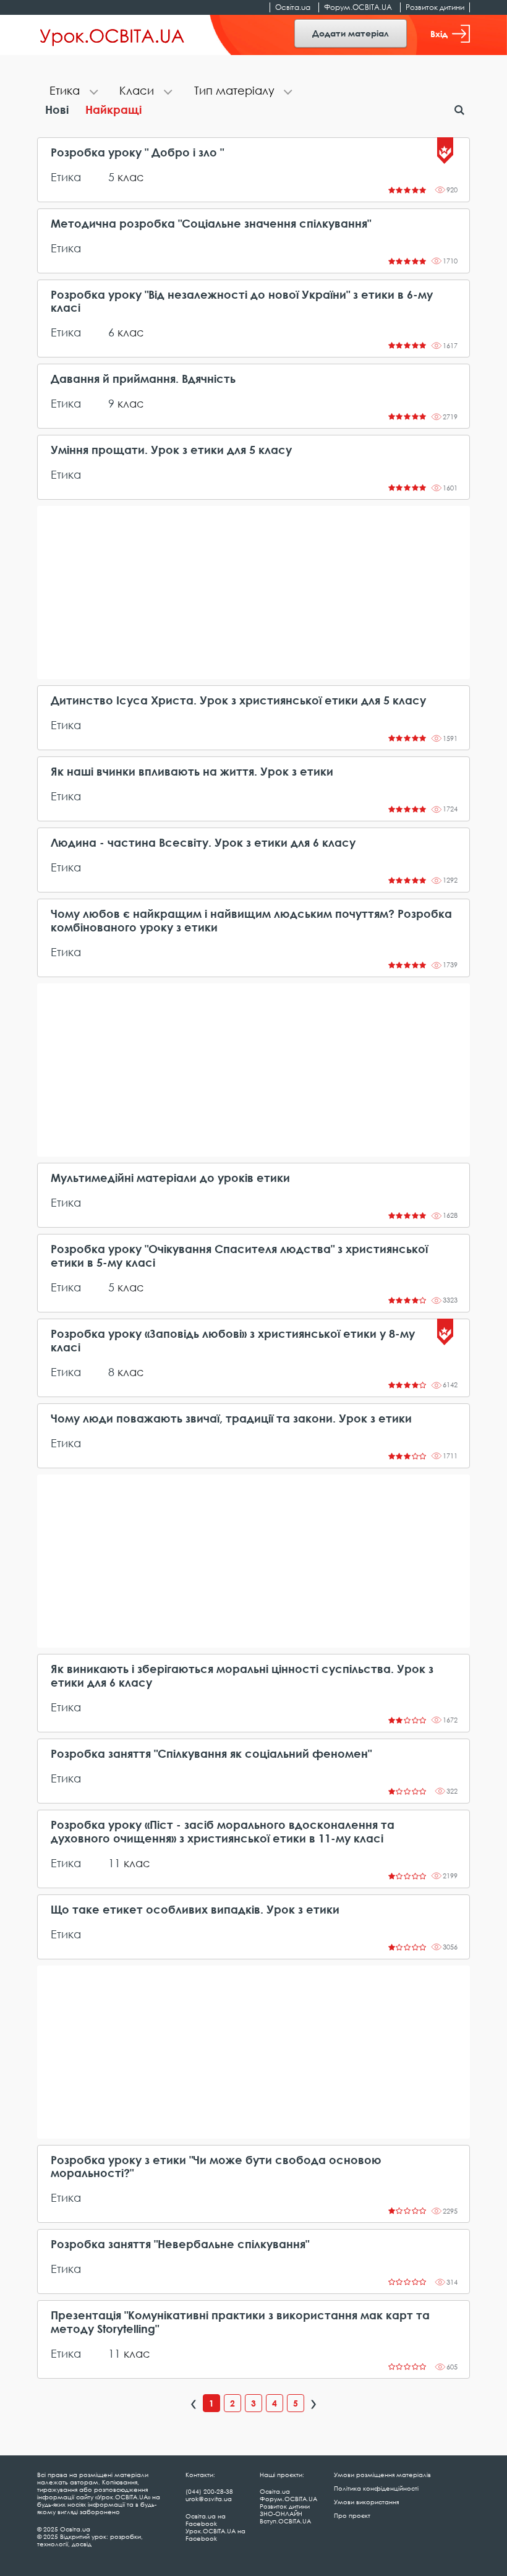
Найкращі (113, 109)
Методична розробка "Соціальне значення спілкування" (211, 224)
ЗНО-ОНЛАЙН (281, 2514)
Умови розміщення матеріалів (382, 2475)
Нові (57, 109)
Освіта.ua (293, 7)
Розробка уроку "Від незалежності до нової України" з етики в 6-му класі (242, 302)
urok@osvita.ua (209, 2499)
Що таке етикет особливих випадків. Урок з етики (195, 1910)
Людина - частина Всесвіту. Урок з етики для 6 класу (203, 843)
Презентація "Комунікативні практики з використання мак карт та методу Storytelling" (240, 2322)
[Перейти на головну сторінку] (112, 35)
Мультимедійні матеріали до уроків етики (170, 1178)
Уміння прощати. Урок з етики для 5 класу (171, 450)
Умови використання (366, 2502)
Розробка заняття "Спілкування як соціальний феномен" (211, 1754)
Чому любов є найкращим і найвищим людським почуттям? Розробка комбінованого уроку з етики (251, 921)
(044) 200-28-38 (209, 2491)
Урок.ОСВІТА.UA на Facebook (215, 2535)
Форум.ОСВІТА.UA (358, 7)
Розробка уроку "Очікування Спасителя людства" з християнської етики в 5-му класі (239, 1256)
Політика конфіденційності (376, 2488)
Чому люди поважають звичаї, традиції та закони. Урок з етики (231, 1419)
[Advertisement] (253, 593)
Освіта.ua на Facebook (206, 2520)
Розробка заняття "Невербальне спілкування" (180, 2244)
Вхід (439, 34)
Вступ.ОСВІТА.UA (285, 2521)
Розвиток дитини (435, 7)
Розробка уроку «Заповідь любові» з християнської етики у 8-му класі (233, 1341)
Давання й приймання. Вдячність (143, 379)
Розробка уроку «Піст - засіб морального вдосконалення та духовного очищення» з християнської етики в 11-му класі (223, 1832)
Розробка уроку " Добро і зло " (137, 152)
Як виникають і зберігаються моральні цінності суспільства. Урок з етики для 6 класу (242, 1676)
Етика (66, 177)
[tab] (72, 92)
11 (114, 1863)
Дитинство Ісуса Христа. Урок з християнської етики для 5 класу (238, 700)
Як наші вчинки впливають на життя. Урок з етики (192, 772)
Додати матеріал (351, 33)
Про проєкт (352, 2515)
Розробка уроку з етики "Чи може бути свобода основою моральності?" (216, 2167)
